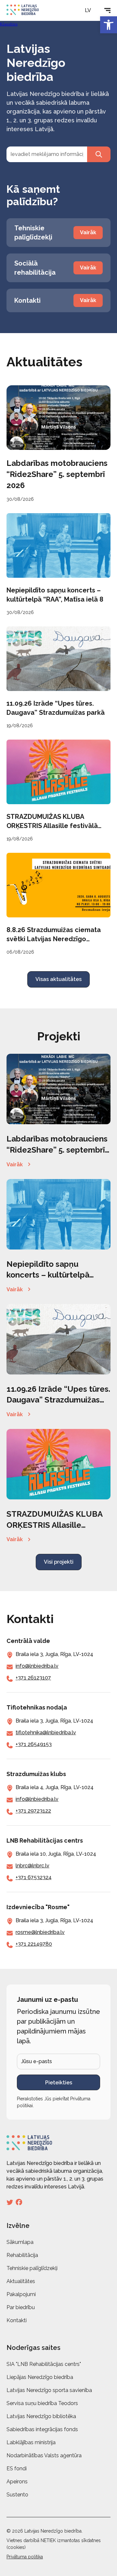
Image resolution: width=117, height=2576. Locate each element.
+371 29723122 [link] (33, 1811)
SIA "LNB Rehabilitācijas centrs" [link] (44, 2364)
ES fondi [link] (17, 2469)
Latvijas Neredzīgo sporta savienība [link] (49, 2390)
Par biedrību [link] (21, 2307)
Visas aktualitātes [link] (58, 979)
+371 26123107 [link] (33, 1678)
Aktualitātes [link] (21, 2281)
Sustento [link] (17, 2495)
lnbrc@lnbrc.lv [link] (32, 1866)
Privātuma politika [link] (25, 2557)
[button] (91, 10)
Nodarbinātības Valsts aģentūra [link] (44, 2455)
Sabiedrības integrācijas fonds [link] (42, 2429)
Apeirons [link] (17, 2482)
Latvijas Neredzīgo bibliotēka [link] (41, 2416)
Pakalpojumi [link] (21, 2294)
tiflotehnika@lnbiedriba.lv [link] (46, 1733)
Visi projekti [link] (59, 1562)
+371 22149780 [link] (34, 1944)
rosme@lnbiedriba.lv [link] (40, 1932)
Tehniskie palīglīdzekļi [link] (32, 2268)
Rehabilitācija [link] (22, 2255)
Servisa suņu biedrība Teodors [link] (42, 2403)
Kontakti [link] (17, 2320)
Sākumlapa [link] (20, 2242)
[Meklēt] (99, 154)
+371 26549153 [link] (34, 1744)
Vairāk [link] (15, 1165)
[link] (109, 25)
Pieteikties (59, 2083)
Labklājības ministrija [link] (31, 2442)
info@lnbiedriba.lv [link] (37, 1666)
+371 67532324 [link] (34, 1877)
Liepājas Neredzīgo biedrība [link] (40, 2377)
